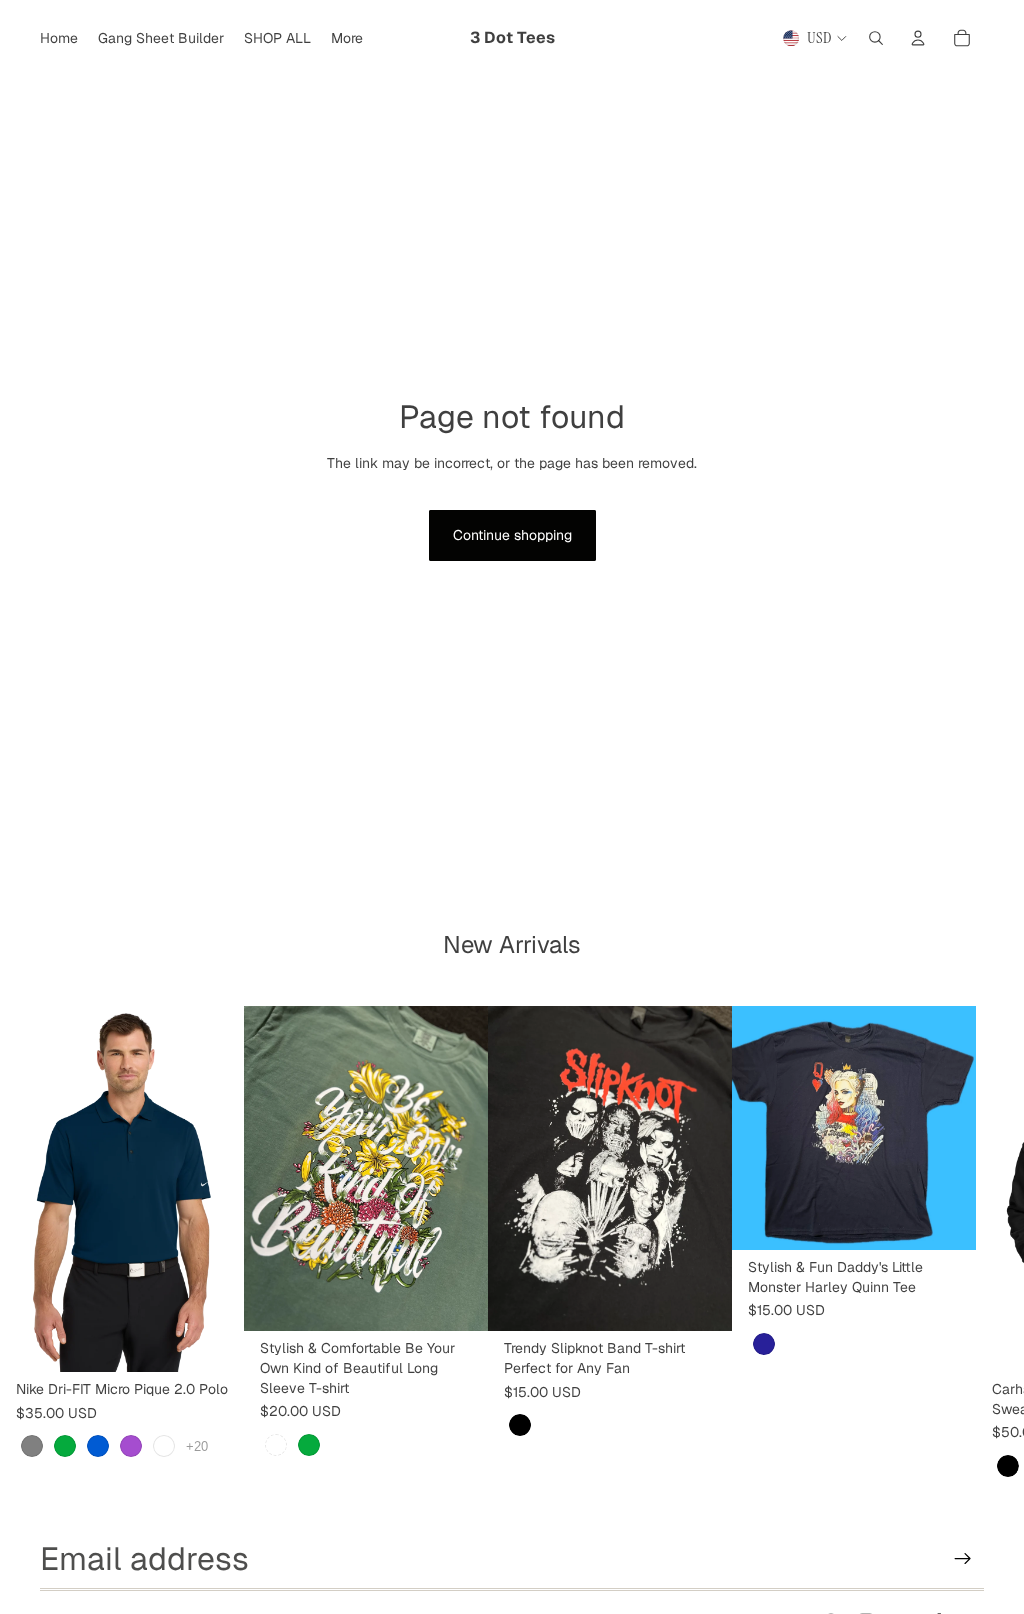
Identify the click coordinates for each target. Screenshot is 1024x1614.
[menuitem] (347, 38)
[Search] (876, 38)
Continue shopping (512, 535)
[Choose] (213, 1341)
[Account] (918, 38)
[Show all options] (197, 1446)
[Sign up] (963, 1559)
